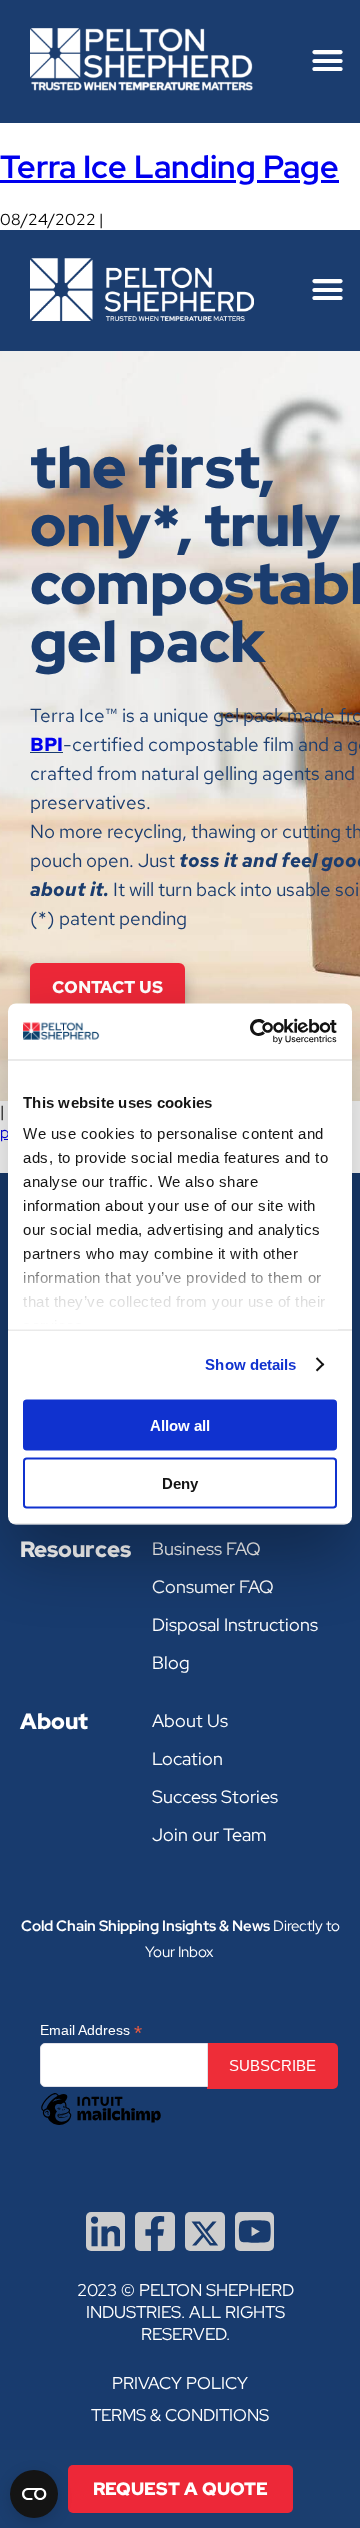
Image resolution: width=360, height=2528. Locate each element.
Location (187, 1759)
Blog (171, 1663)
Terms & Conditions (180, 2415)
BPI (46, 744)
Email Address (91, 2030)
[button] (327, 61)
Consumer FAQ (213, 1587)
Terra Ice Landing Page (169, 166)
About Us (190, 1721)
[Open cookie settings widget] (34, 2494)
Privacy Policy (180, 2383)
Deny (180, 1483)
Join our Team (209, 1835)
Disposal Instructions (235, 1625)
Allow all (180, 1424)
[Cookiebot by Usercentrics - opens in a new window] (254, 1032)
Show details (250, 1364)
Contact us (107, 987)
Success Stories (215, 1797)
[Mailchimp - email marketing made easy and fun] (101, 2123)
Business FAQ (206, 1549)
